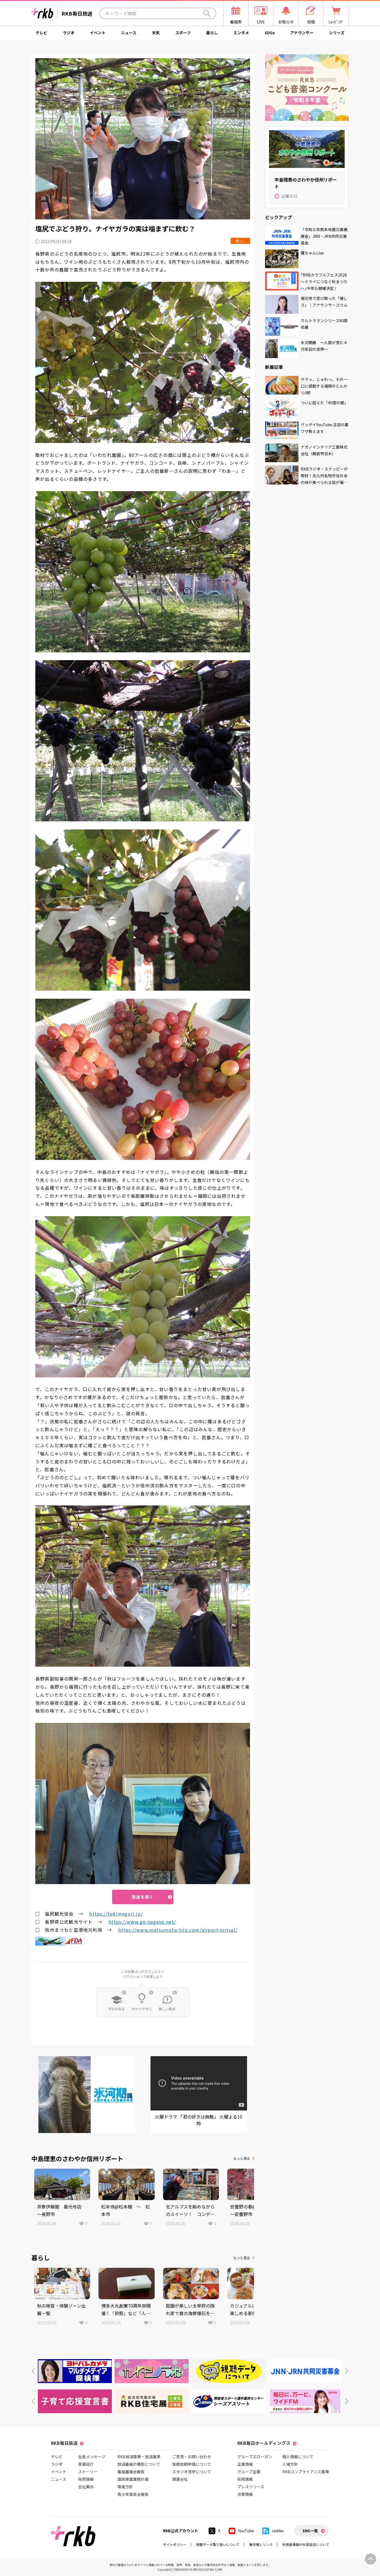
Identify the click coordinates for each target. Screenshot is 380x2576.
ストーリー (88, 2472)
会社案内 (86, 2487)
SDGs (270, 33)
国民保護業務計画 (133, 2479)
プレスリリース (251, 2487)
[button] (33, 2371)
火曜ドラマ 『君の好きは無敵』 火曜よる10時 (199, 2120)
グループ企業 (249, 2472)
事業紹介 (86, 2464)
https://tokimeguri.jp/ (116, 1914)
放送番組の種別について (139, 2464)
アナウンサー (302, 33)
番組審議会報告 (131, 2472)
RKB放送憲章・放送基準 (139, 2457)
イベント (98, 33)
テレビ (41, 33)
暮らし (212, 33)
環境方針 (125, 2487)
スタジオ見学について (192, 2472)
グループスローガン (255, 2457)
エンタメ (241, 33)
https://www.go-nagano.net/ (142, 1922)
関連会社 (180, 2479)
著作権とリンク (261, 2544)
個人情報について (298, 2457)
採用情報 (86, 2479)
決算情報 (245, 2494)
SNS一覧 (310, 2531)
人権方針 (290, 2464)
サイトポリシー (175, 2544)
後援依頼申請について (192, 2464)
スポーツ (183, 33)
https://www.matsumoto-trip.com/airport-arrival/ (178, 1930)
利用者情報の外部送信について (306, 2544)
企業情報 (245, 2464)
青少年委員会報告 (133, 2494)
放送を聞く (143, 1897)
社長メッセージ (92, 2457)
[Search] (207, 13)
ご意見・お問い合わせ (192, 2457)
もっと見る (242, 2158)
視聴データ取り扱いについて (218, 2544)
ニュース (129, 33)
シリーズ (337, 33)
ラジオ (69, 33)
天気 (156, 33)
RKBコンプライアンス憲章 (306, 2472)
